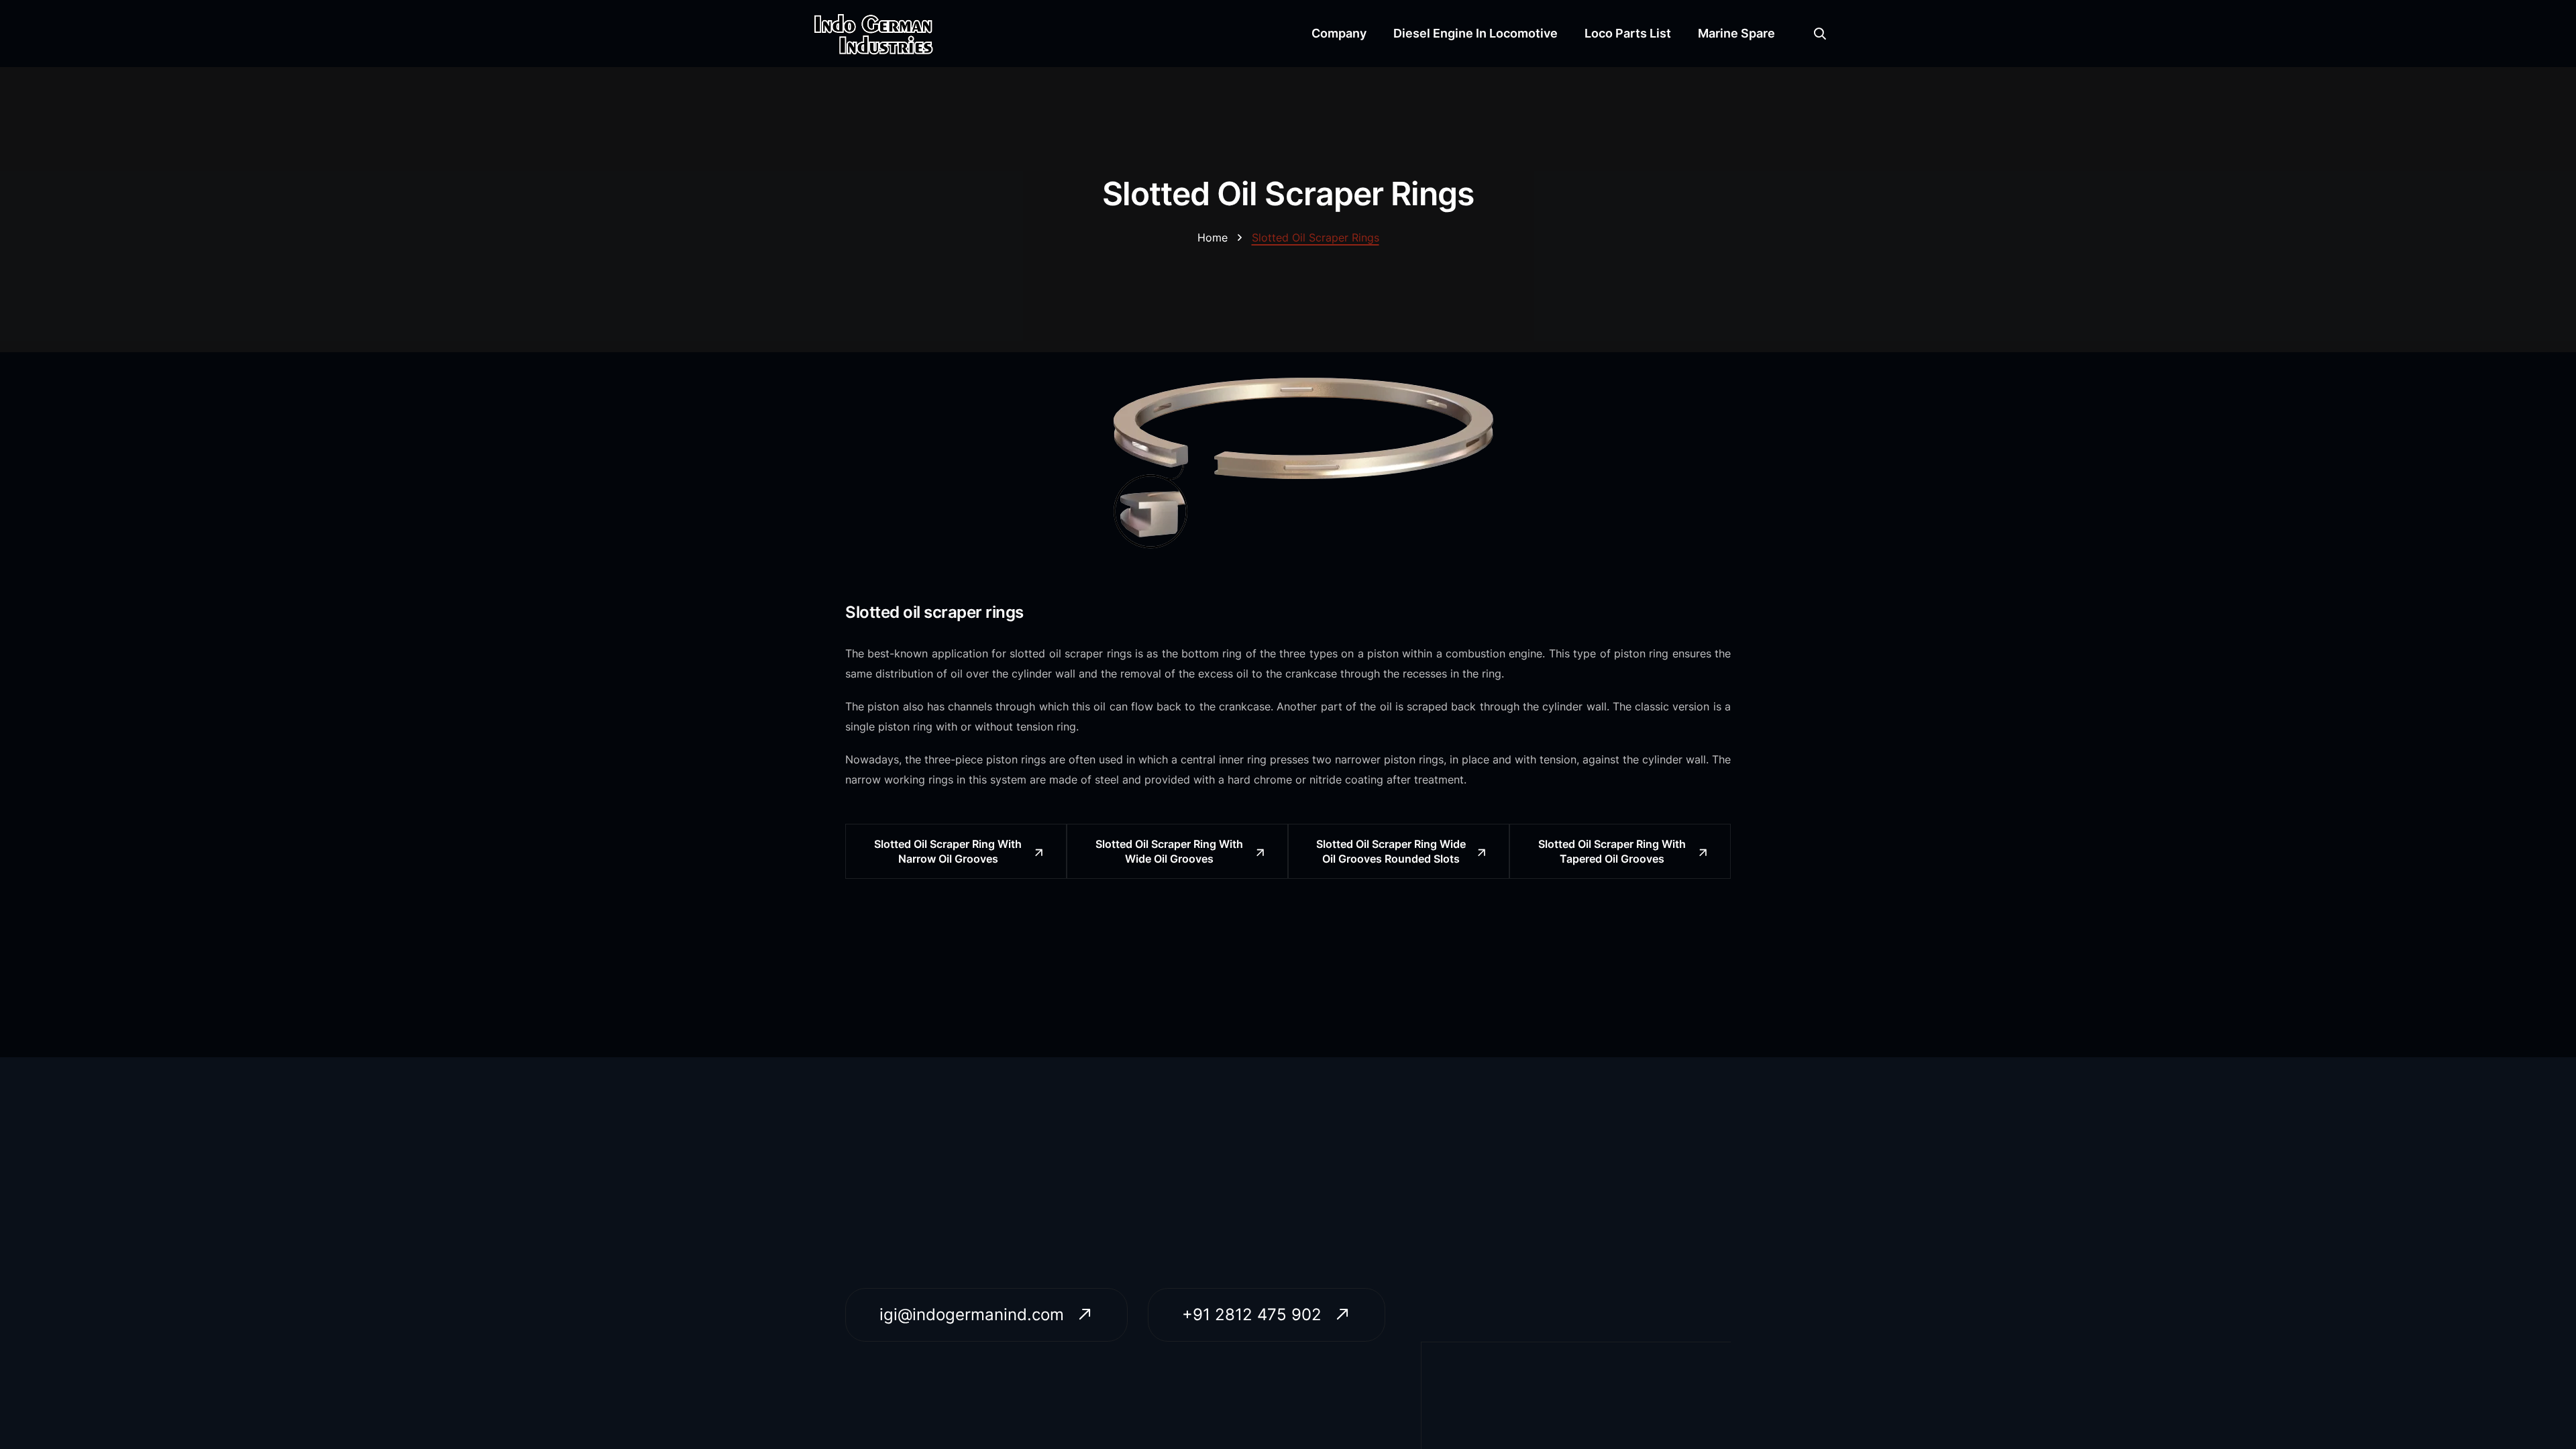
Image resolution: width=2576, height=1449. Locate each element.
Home (1213, 237)
